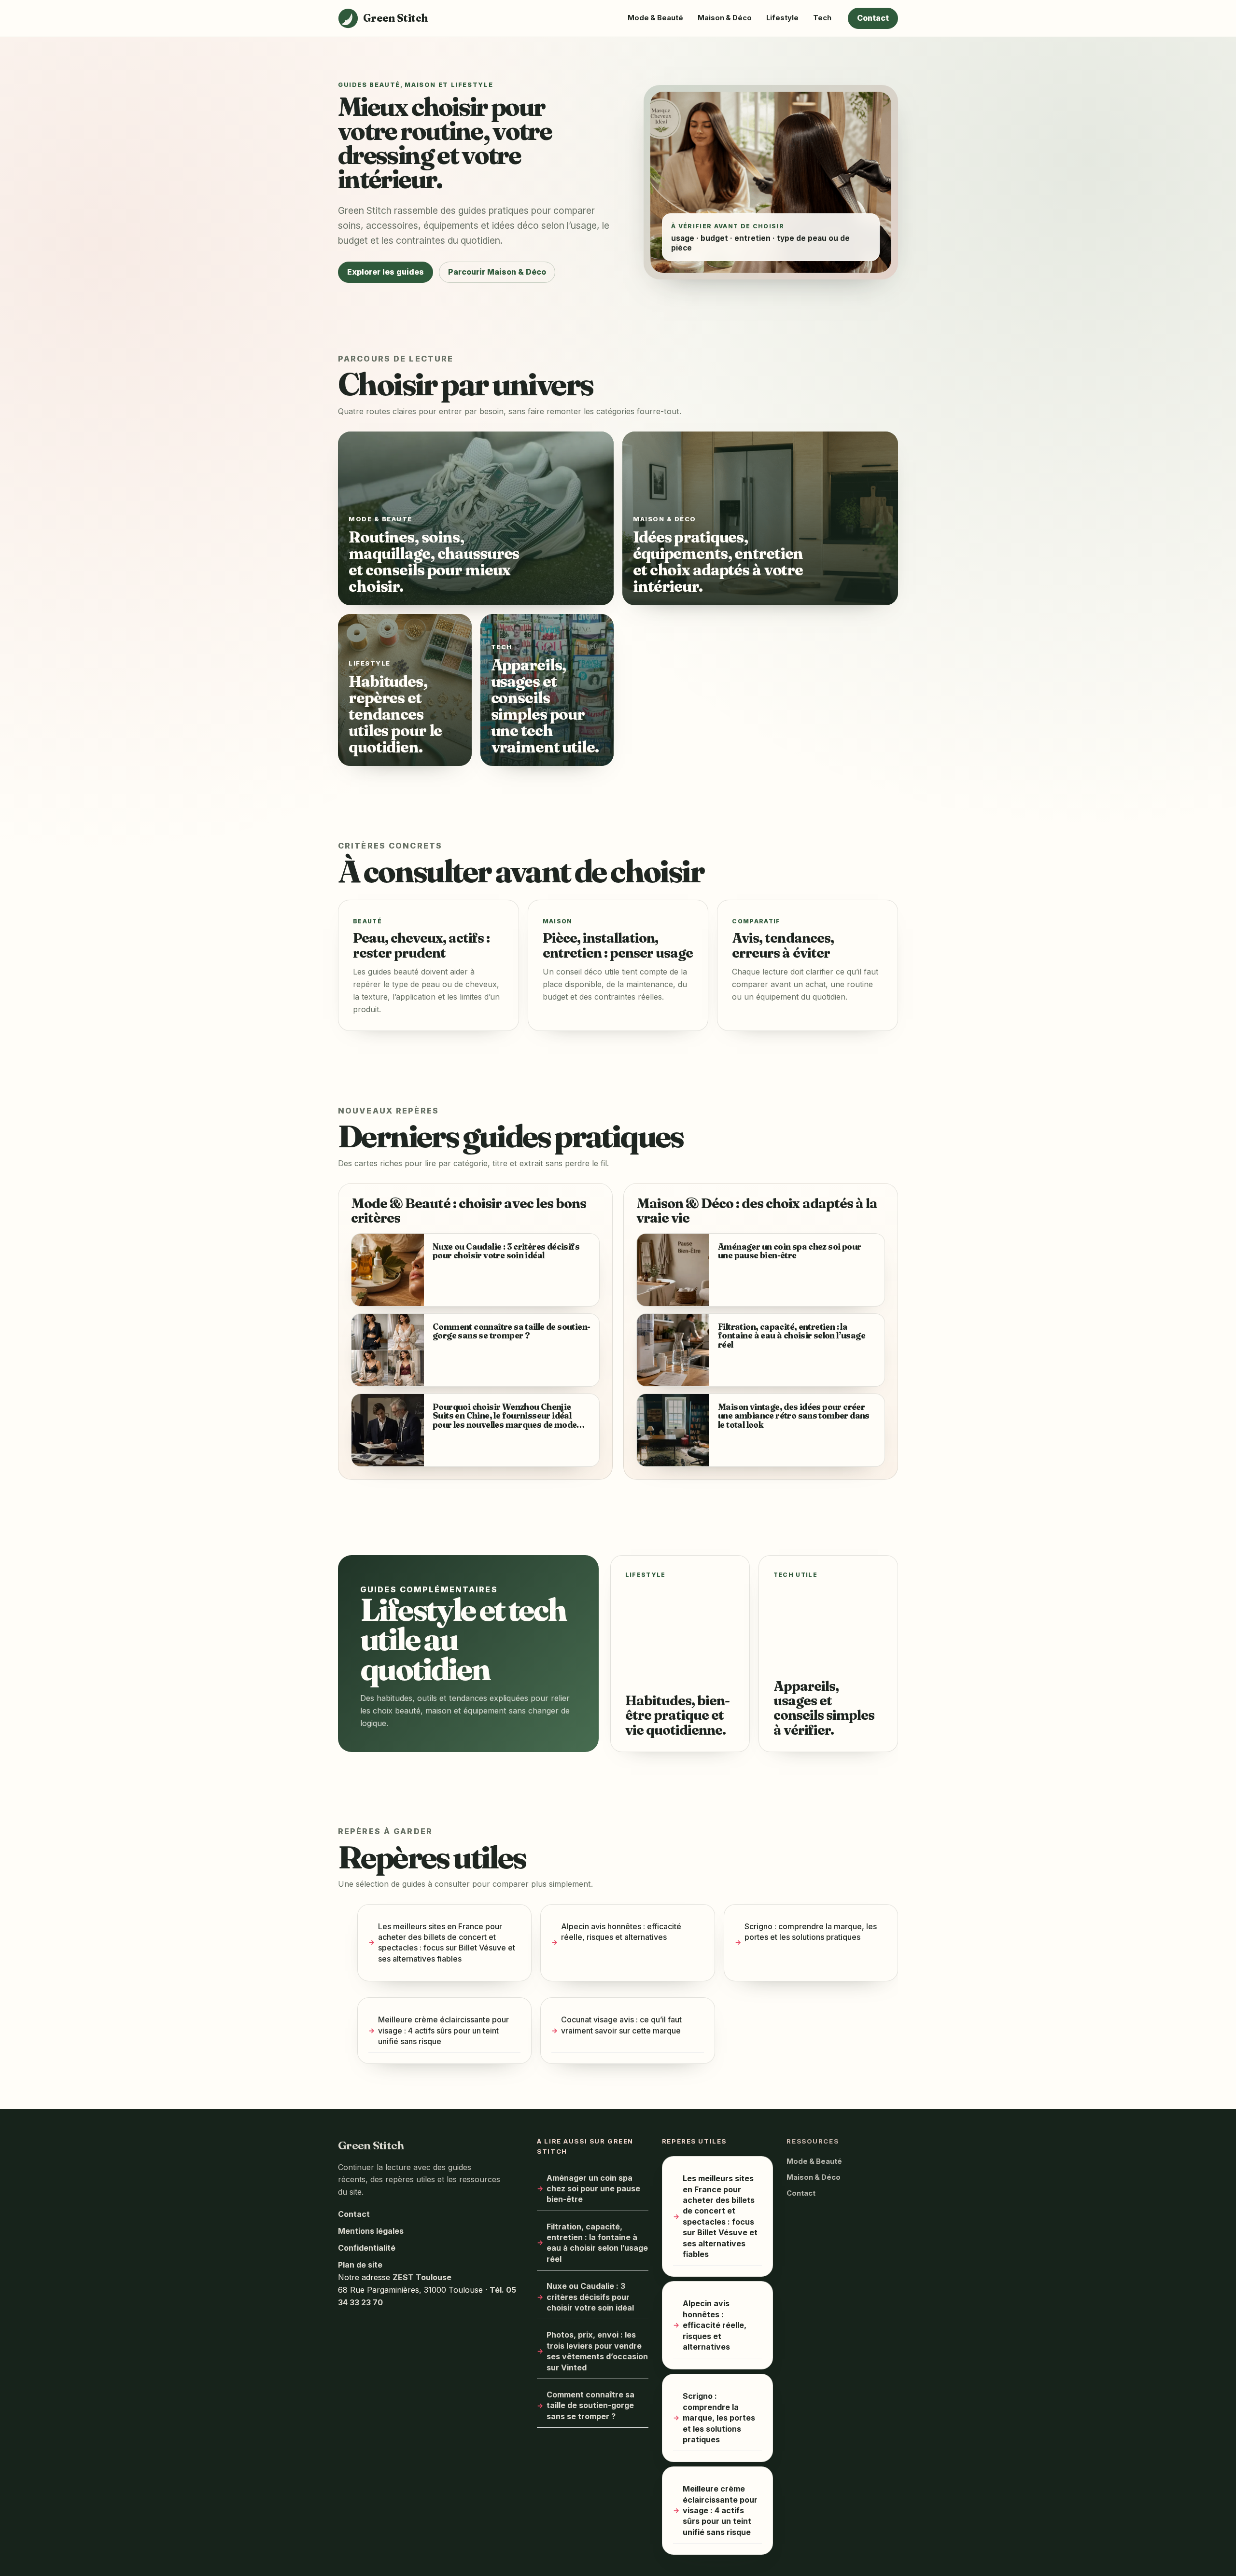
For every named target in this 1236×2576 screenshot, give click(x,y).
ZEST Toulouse (422, 2277)
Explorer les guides (386, 272)
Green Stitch (371, 2145)
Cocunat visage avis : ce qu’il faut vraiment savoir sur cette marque (621, 2025)
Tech (822, 18)
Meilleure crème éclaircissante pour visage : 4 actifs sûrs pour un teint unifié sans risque (443, 2031)
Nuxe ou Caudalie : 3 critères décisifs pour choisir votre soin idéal (590, 2297)
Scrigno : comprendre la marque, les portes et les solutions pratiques (811, 1932)
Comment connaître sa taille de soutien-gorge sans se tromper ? (590, 2405)
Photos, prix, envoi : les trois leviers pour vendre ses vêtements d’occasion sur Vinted (597, 2351)
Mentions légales (371, 2231)
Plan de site (360, 2265)
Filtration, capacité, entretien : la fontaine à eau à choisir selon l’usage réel (597, 2242)
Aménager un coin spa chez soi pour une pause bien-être (593, 2188)
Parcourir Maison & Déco (497, 272)
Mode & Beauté (655, 18)
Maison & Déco (725, 18)
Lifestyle (782, 18)
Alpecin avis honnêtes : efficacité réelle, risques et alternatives (621, 1932)
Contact (873, 18)
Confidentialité (367, 2248)
